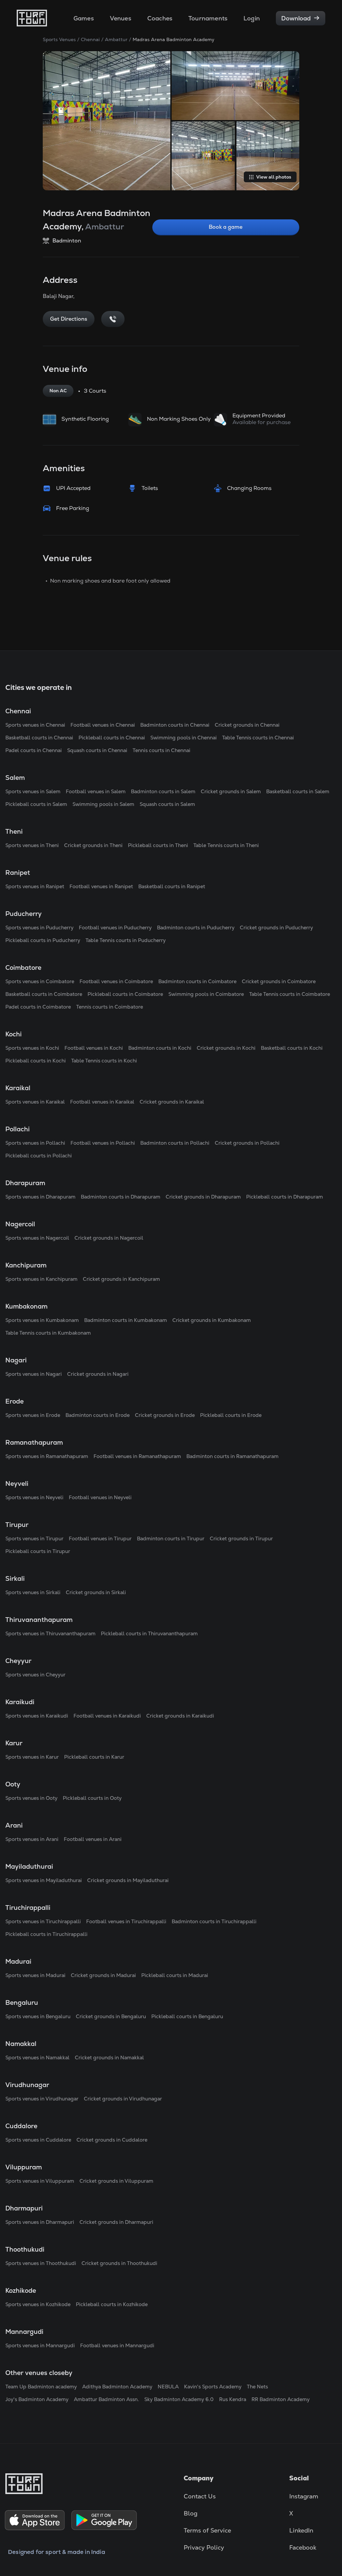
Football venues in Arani (93, 1839)
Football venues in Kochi (94, 1048)
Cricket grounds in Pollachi (247, 1143)
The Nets (257, 2387)
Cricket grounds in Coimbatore (279, 981)
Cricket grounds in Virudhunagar (123, 2099)
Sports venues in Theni (32, 845)
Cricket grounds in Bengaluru (111, 2016)
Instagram (304, 2496)
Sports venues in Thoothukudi (41, 2263)
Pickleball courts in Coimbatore (125, 994)
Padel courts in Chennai (34, 750)
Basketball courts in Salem (298, 791)
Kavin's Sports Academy (213, 2387)
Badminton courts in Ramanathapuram (232, 1456)
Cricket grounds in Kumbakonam (212, 1320)
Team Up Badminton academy (41, 2387)
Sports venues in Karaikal (35, 1102)
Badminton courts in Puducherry (196, 928)
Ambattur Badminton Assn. (106, 2399)
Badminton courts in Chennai (175, 725)
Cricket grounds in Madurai (103, 1975)
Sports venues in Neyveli (34, 1497)
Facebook (303, 2547)
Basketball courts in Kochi (292, 1048)
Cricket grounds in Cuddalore (112, 2140)
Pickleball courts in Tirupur (38, 1551)
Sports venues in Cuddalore (38, 2140)
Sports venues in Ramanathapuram (47, 1456)
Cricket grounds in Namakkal (109, 2057)
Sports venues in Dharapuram (40, 1197)
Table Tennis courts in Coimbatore (290, 994)
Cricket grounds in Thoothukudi (119, 2263)
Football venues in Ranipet (101, 886)
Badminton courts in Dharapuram (121, 1197)
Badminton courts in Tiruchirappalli (214, 1921)
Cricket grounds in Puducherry (276, 928)
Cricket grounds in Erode (165, 1415)
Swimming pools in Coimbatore (206, 994)
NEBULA (168, 2387)
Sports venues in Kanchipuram (41, 1279)
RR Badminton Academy (281, 2399)
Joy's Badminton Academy (37, 2399)
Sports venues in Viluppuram (40, 2181)
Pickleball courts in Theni (158, 845)
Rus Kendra (233, 2399)
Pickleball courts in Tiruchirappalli (46, 1934)
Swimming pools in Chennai (184, 738)
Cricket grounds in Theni (93, 845)
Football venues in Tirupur (100, 1538)
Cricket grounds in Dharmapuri (116, 2222)
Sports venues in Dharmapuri (40, 2222)
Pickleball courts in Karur (94, 1757)
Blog (191, 2513)
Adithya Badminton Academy (117, 2387)
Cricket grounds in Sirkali (96, 1592)
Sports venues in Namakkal (37, 2057)
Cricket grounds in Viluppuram (116, 2181)
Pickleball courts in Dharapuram (285, 1197)
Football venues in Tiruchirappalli (126, 1921)
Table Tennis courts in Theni (226, 845)
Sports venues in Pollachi (35, 1143)
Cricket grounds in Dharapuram (203, 1197)
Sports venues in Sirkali (33, 1592)
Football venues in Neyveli (100, 1497)
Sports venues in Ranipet (35, 886)
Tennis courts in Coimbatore (110, 1007)
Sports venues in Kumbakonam (42, 1320)
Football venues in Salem (96, 791)
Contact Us (200, 2496)
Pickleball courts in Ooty (92, 1798)
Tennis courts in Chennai (161, 750)
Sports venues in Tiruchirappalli (43, 1921)
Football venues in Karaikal (102, 1102)
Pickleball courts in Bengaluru (187, 2016)
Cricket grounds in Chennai (247, 725)
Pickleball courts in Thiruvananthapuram (149, 1633)
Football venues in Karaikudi (107, 1716)
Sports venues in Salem (33, 791)
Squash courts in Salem (167, 804)
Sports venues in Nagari (34, 1374)
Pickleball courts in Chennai (112, 738)
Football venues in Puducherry (115, 928)
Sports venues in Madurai (35, 1975)
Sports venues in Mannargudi (40, 2345)
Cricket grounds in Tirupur (241, 1538)
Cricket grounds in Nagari (98, 1374)
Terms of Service (207, 2530)
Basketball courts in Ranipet (172, 886)
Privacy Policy (204, 2547)
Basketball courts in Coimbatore (44, 994)
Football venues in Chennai (103, 725)
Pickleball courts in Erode (231, 1415)
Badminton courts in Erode (98, 1415)
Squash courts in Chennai (97, 750)
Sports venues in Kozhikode (38, 2304)
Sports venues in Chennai (35, 725)
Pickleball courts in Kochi (36, 1061)
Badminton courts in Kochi (160, 1048)
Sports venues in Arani (32, 1839)
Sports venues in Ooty (31, 1798)
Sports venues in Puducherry (39, 928)
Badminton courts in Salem (163, 791)
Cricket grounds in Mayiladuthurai (128, 1880)
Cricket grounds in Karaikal (172, 1102)
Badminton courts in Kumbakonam (126, 1320)
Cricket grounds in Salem (231, 791)
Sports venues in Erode (33, 1415)
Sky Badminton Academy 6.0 (179, 2399)
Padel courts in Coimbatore (38, 1007)
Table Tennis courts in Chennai (258, 738)
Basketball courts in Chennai (39, 738)
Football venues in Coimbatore (116, 981)
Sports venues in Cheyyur (35, 1675)
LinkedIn (301, 2530)
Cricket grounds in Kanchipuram (121, 1279)
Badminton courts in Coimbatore (197, 981)
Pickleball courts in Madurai (175, 1975)
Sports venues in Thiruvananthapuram (50, 1633)
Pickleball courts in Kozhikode (112, 2304)
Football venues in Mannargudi (117, 2345)
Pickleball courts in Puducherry (43, 940)
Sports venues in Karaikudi (37, 1716)
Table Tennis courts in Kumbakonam (48, 1333)
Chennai (90, 39)
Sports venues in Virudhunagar (42, 2099)
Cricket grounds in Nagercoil (109, 1238)
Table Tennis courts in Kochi (104, 1061)
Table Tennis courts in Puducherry (126, 940)
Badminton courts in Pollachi (175, 1143)
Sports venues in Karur (32, 1757)
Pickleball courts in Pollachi (39, 1156)
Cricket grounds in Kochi (226, 1048)
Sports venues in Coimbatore (40, 981)
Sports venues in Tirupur (34, 1538)
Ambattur (116, 39)
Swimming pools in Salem (103, 804)
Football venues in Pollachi (103, 1143)
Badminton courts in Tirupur (171, 1538)
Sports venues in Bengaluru (38, 2016)
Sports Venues (59, 39)
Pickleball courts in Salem (36, 804)
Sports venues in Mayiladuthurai (44, 1880)
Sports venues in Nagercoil (37, 1238)
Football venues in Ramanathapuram (137, 1456)
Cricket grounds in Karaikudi (180, 1716)
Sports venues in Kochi (32, 1048)
